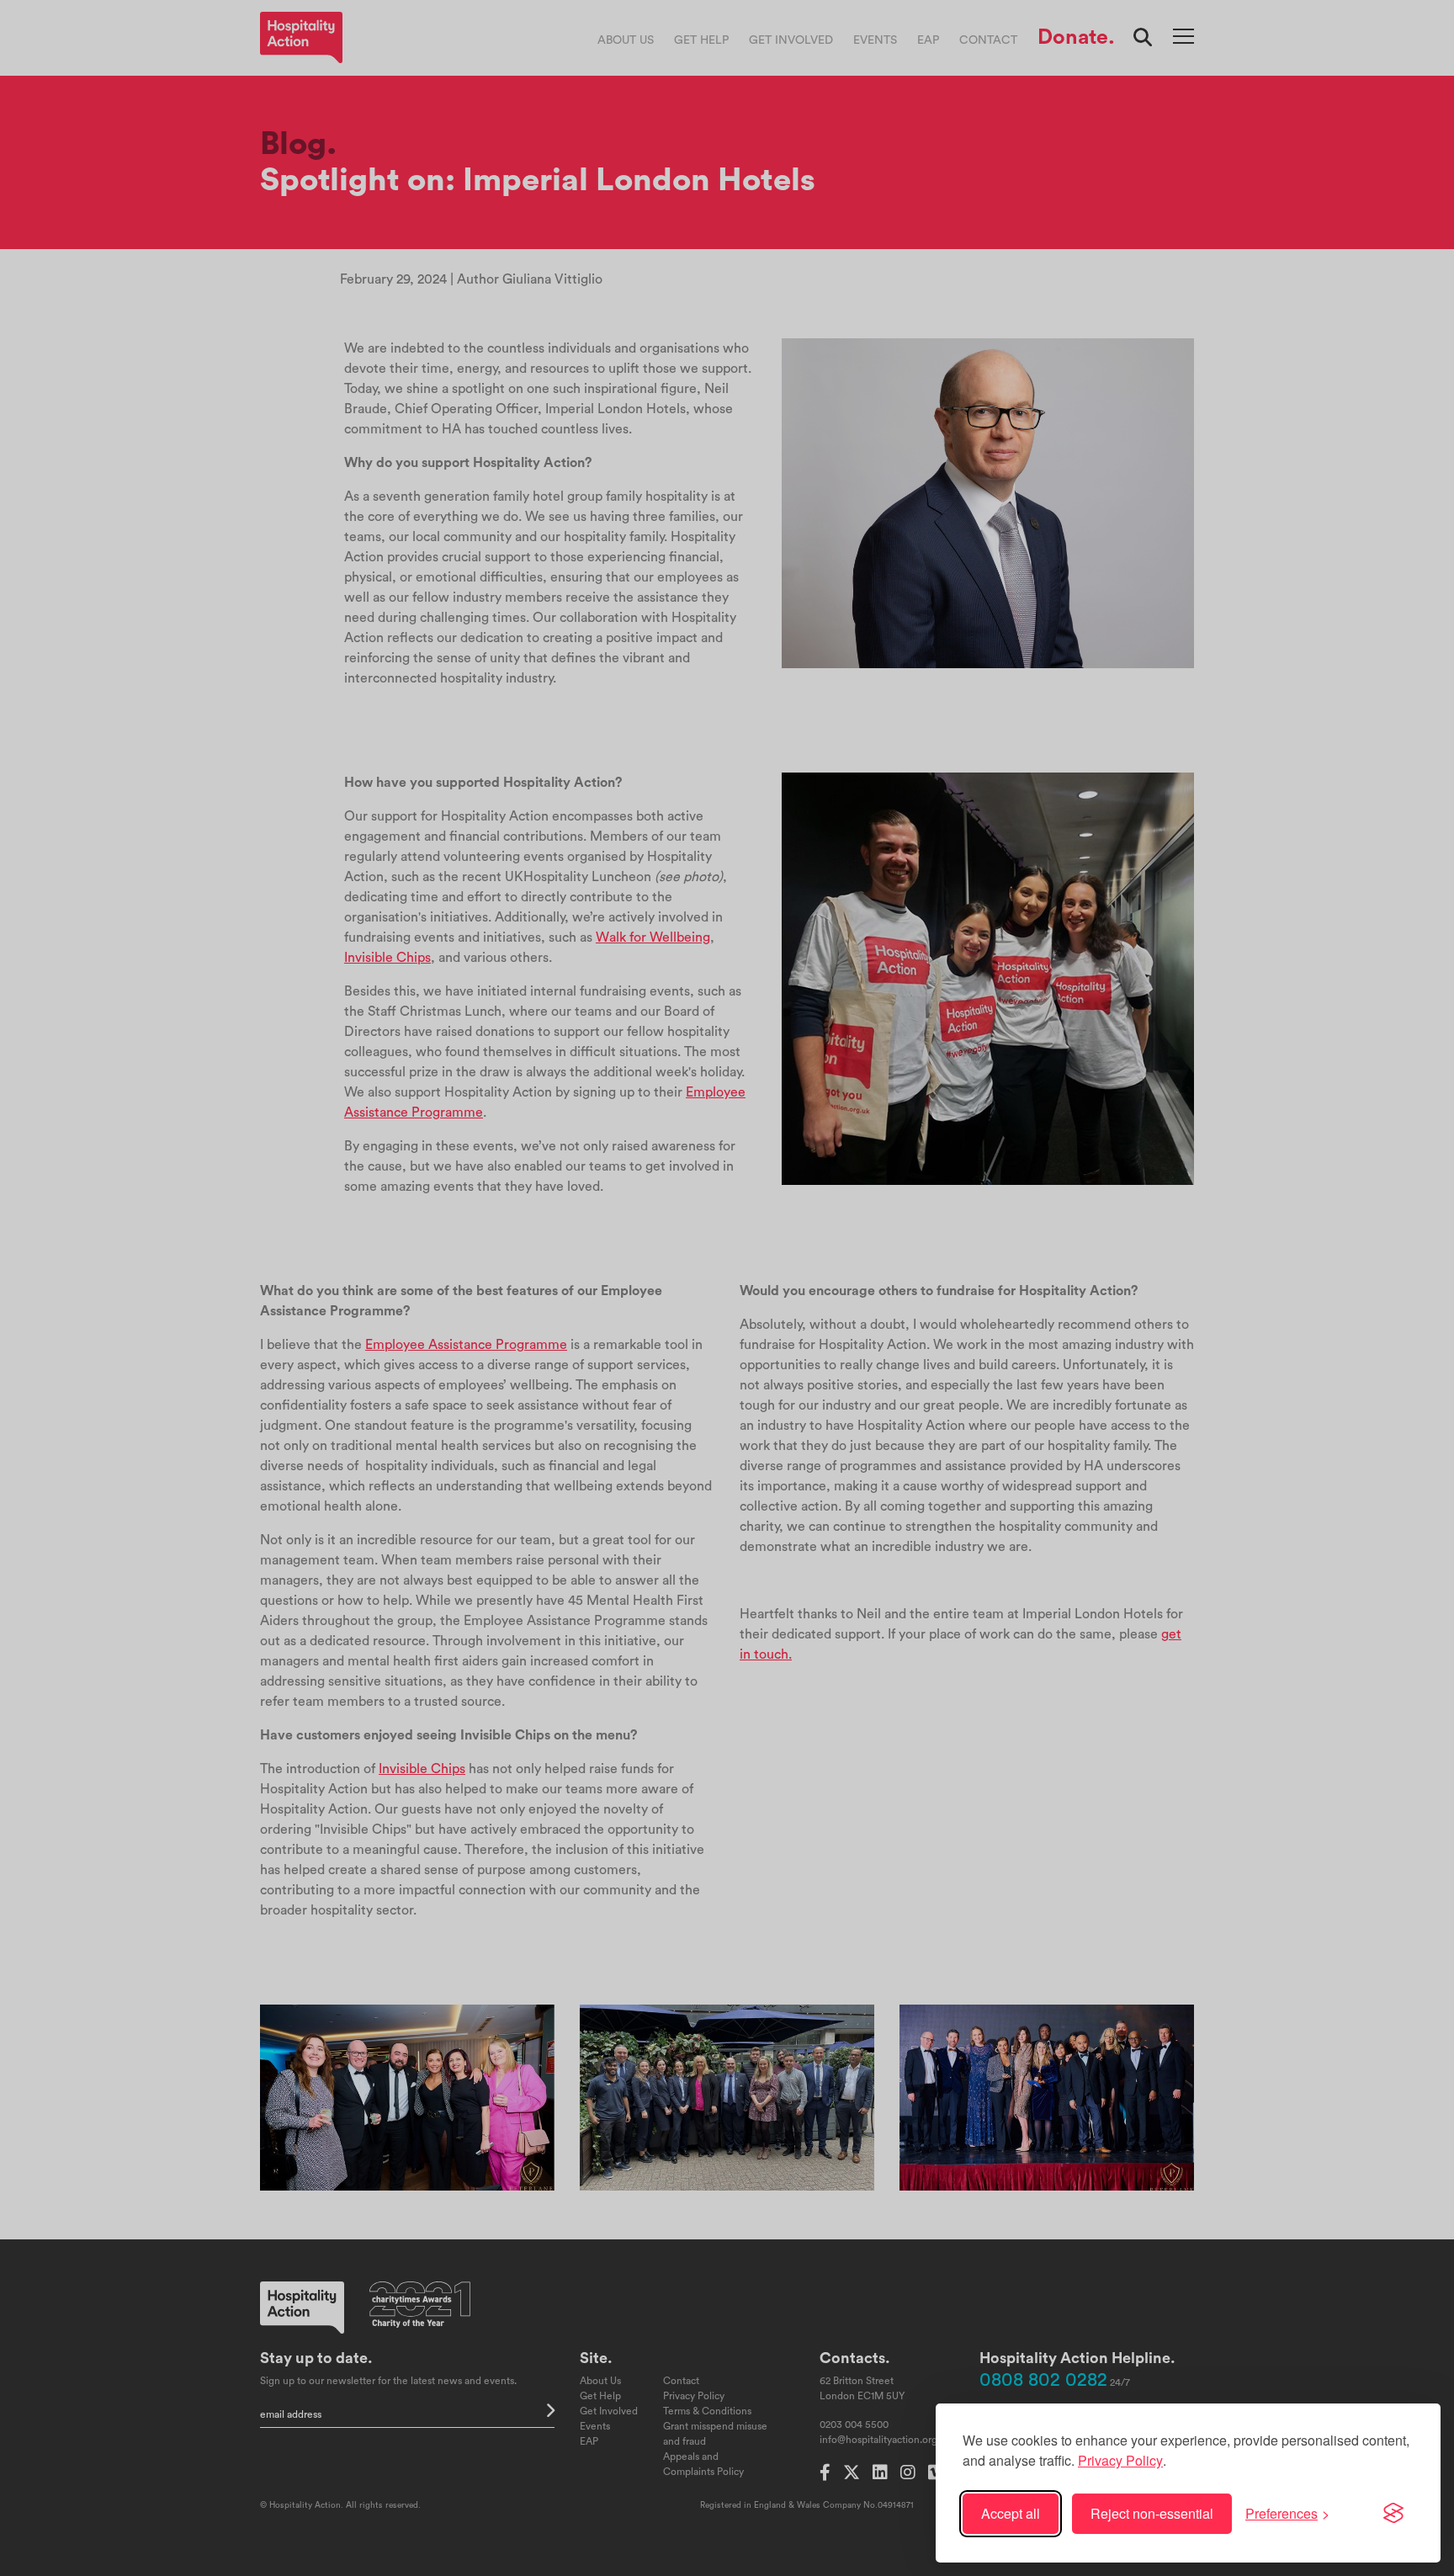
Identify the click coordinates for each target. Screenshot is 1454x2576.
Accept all (1011, 2513)
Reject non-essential (1152, 2513)
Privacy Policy (1120, 2460)
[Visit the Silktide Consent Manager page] (1393, 2514)
